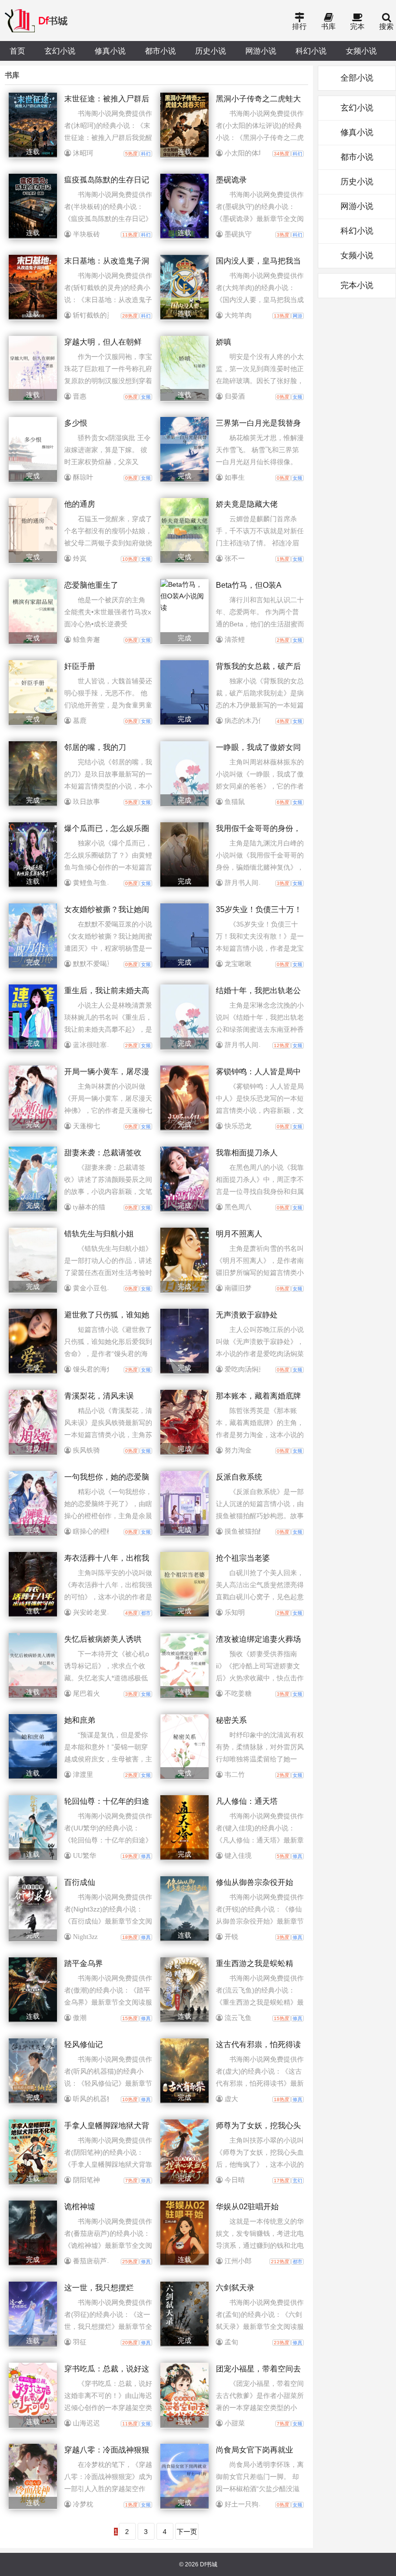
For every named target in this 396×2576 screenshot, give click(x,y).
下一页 (187, 2532)
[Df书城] (37, 21)
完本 (357, 26)
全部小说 (357, 78)
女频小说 (361, 51)
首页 (17, 51)
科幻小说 (311, 51)
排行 (299, 26)
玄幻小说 (60, 51)
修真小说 (110, 51)
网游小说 (261, 51)
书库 (328, 26)
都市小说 (160, 51)
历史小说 (211, 51)
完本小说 (357, 285)
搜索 (386, 26)
